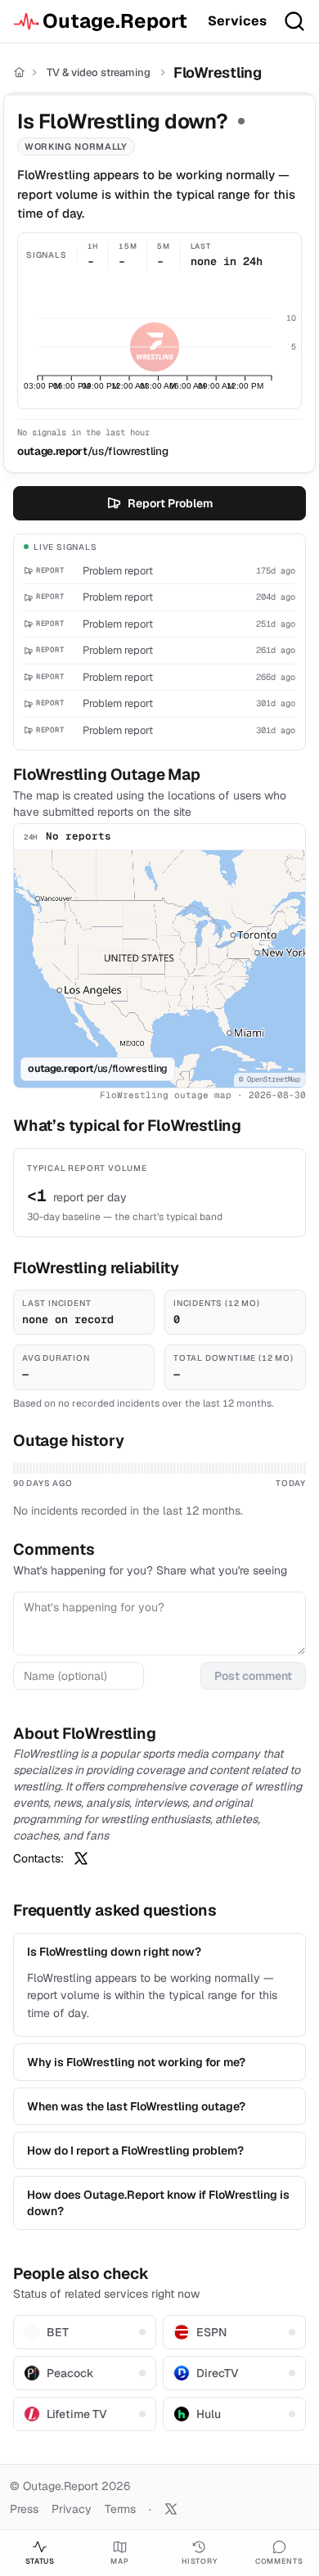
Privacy (72, 2509)
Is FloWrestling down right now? (114, 1952)
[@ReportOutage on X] (171, 2509)
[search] (294, 21)
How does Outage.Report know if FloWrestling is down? (158, 2203)
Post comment (253, 1676)
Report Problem (170, 503)
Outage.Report (115, 21)
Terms (120, 2509)
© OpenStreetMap (270, 1079)
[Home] (19, 72)
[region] (159, 969)
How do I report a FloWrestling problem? (135, 2150)
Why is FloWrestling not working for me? (136, 2062)
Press (24, 2509)
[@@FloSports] (81, 1858)
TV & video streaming (99, 72)
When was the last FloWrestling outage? (136, 2106)
